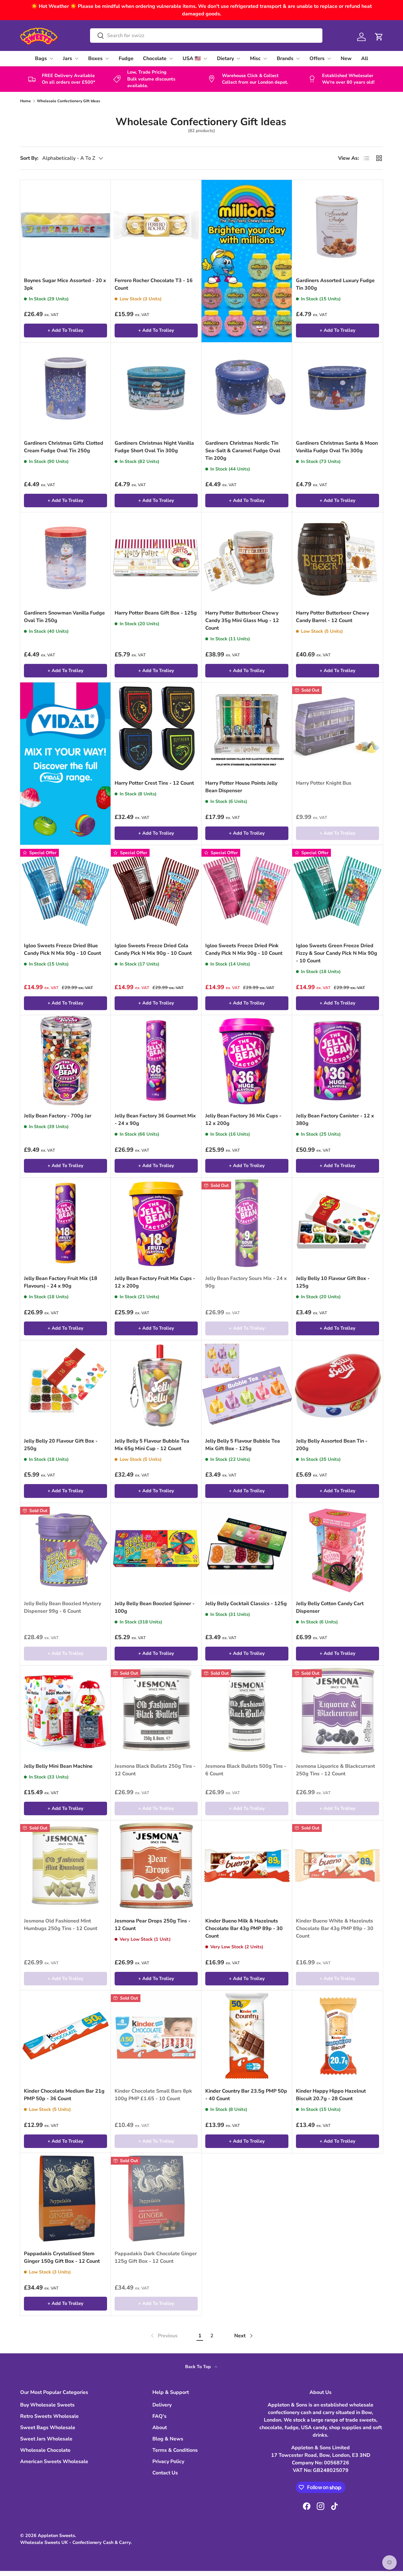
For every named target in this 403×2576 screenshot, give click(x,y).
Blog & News (168, 2439)
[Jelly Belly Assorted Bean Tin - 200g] (338, 1386)
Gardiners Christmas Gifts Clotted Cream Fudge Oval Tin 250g (64, 447)
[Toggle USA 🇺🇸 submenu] (205, 58)
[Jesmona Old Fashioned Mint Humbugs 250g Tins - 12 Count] (65, 1866)
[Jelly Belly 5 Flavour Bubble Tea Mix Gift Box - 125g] (247, 1386)
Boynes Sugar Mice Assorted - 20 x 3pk (65, 284)
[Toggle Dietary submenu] (238, 58)
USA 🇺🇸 (192, 58)
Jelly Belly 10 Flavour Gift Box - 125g (333, 1282)
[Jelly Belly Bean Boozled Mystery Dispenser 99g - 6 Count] (65, 1548)
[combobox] (206, 36)
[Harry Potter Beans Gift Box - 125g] (156, 558)
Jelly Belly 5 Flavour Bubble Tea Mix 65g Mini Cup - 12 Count (152, 1445)
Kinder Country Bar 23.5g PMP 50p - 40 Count (246, 2095)
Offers (317, 58)
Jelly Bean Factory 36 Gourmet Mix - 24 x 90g (155, 1120)
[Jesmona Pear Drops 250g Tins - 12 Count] (156, 1866)
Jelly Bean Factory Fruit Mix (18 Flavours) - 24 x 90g (61, 1282)
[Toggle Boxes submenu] (107, 58)
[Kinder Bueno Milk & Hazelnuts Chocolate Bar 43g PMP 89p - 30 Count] (247, 1866)
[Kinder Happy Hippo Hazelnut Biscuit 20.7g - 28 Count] (338, 2036)
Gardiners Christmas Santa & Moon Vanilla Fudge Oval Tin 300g (337, 447)
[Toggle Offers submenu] (329, 58)
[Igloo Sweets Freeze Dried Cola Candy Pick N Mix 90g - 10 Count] (156, 890)
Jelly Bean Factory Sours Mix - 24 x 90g (246, 1282)
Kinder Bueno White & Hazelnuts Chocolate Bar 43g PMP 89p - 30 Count (335, 1928)
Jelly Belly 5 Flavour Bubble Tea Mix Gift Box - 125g (243, 1445)
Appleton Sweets (56, 2535)
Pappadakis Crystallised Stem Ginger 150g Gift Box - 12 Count (62, 2257)
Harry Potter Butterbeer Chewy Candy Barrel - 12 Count (332, 617)
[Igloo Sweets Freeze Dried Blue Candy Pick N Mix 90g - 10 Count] (65, 890)
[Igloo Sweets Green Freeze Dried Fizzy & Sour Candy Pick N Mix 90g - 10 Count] (338, 890)
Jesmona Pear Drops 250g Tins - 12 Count (153, 1925)
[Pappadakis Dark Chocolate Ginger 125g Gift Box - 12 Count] (156, 2198)
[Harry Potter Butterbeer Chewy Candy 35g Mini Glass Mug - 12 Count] (247, 558)
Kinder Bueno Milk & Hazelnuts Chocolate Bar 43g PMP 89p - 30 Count (244, 1928)
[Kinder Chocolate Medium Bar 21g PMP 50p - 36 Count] (65, 2036)
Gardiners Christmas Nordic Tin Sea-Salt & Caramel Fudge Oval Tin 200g (243, 451)
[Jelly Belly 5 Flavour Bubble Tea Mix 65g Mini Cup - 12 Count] (156, 1386)
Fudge (126, 58)
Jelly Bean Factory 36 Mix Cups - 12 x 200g (243, 1120)
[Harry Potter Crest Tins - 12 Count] (156, 728)
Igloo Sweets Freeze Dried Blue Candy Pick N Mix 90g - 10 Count (62, 949)
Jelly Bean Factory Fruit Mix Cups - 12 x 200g (155, 1282)
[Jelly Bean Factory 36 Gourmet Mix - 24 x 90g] (156, 1060)
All (365, 58)
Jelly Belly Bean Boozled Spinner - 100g (155, 1607)
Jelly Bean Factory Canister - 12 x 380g (335, 1120)
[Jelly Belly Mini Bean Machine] (65, 1711)
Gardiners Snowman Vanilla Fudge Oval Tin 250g (64, 617)
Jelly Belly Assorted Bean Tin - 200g (332, 1445)
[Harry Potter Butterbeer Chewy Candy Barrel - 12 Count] (338, 558)
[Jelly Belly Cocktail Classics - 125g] (247, 1548)
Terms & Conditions (175, 2450)
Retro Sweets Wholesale (49, 2416)
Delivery (162, 2405)
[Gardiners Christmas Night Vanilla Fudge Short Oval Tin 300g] (156, 388)
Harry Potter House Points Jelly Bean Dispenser (241, 787)
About (160, 2428)
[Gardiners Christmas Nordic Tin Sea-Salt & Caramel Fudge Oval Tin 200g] (247, 388)
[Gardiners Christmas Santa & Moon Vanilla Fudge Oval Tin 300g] (338, 388)
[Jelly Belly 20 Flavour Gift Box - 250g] (65, 1386)
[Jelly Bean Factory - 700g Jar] (65, 1060)
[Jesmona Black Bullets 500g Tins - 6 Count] (247, 1711)
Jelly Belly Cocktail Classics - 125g (246, 1604)
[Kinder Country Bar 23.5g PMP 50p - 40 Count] (247, 2036)
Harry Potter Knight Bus (324, 783)
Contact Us (165, 2473)
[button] (379, 37)
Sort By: (29, 158)
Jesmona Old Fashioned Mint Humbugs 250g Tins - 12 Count (61, 1925)
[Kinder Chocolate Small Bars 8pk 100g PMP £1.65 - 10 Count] (156, 2036)
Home (26, 101)
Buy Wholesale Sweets (47, 2405)
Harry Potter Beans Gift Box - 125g (156, 613)
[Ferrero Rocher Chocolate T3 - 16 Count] (156, 225)
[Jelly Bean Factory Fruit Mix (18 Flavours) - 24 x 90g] (65, 1223)
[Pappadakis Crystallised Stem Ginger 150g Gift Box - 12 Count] (65, 2198)
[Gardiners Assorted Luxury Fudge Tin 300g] (338, 225)
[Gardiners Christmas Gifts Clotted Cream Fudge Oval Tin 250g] (65, 388)
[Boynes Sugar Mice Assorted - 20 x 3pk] (65, 225)
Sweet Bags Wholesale (48, 2428)
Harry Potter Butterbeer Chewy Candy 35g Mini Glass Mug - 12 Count (242, 620)
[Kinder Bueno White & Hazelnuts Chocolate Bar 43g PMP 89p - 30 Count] (338, 1866)
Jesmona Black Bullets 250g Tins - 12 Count (155, 1770)
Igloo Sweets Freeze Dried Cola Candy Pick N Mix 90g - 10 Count (153, 949)
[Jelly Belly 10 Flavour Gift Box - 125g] (338, 1223)
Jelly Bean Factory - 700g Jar (58, 1116)
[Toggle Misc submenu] (265, 58)
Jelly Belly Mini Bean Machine (58, 1766)
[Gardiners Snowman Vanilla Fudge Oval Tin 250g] (65, 558)
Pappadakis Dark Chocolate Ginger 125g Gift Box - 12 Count (156, 2257)
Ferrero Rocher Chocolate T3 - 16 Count (154, 284)
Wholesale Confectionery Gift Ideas (68, 101)
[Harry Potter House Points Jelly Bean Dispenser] (247, 728)
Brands (285, 58)
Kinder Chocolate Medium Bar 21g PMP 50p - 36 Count (64, 2095)
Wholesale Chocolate (45, 2450)
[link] (164, 2336)
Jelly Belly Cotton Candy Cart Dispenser (330, 1607)
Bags (41, 58)
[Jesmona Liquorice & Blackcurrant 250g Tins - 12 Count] (338, 1711)
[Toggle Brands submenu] (298, 58)
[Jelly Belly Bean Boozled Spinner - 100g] (156, 1548)
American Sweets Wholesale (54, 2462)
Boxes (95, 58)
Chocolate (155, 58)
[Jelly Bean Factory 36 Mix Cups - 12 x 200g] (247, 1060)
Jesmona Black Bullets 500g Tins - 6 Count (246, 1770)
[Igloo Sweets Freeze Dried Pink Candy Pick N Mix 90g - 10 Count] (247, 890)
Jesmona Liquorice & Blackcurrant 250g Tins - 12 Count (335, 1770)
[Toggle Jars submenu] (77, 58)
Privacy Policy (168, 2462)
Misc (255, 58)
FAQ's (159, 2416)
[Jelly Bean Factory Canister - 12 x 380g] (338, 1060)
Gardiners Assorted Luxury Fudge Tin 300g (335, 284)
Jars (68, 58)
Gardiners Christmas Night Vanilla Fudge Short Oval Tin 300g (154, 447)
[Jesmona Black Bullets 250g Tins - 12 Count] (156, 1711)
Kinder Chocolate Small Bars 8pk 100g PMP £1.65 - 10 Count (153, 2095)
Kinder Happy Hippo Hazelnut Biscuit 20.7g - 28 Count (331, 2095)
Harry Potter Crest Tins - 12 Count (154, 783)
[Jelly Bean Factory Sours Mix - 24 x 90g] (247, 1223)
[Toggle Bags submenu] (51, 58)
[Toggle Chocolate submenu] (171, 58)
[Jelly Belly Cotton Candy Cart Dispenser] (338, 1548)
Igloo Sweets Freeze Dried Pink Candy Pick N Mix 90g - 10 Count (244, 949)
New (346, 58)
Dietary (225, 58)
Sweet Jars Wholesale (46, 2439)
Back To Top (199, 2367)
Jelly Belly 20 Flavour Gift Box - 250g (61, 1445)
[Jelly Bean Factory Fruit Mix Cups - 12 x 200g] (156, 1223)
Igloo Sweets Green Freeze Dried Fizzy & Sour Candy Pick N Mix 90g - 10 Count (337, 953)
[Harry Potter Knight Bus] (338, 728)
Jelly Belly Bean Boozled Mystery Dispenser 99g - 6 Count (62, 1607)
